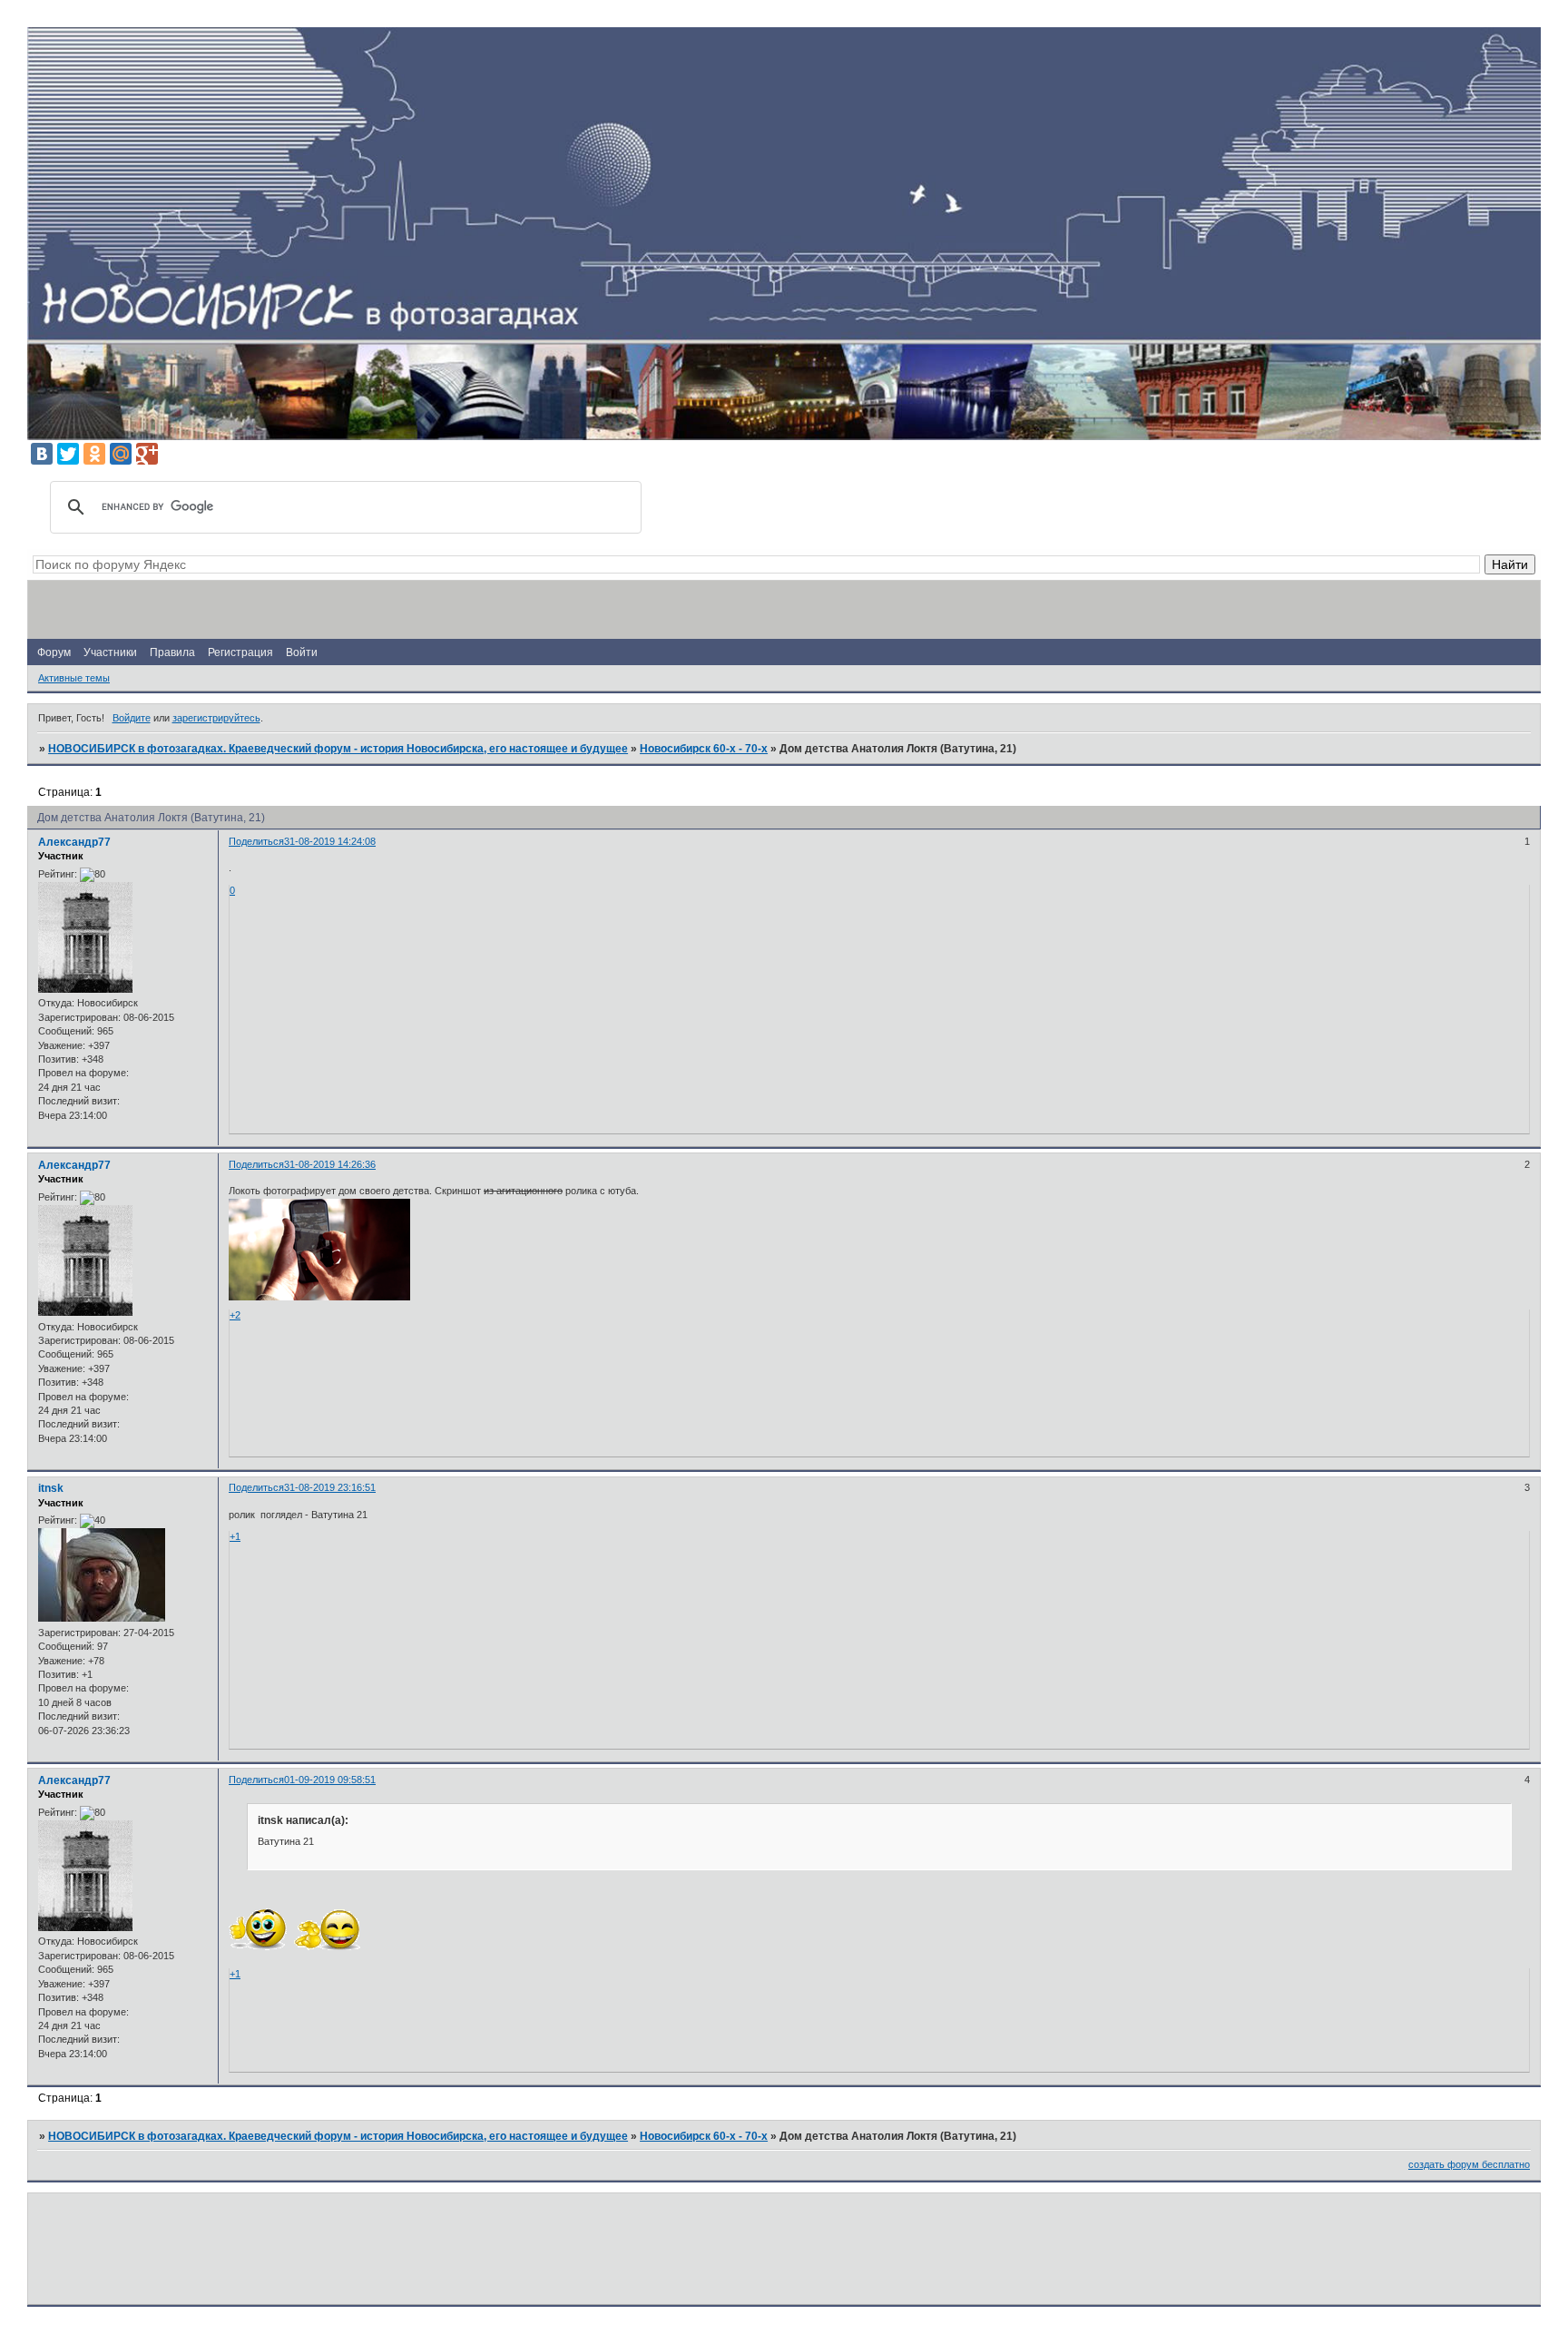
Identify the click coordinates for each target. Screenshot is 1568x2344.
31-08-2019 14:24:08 (330, 841)
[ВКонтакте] (42, 454)
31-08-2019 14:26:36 (330, 1164)
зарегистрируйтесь (216, 718)
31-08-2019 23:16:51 (330, 1487)
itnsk (51, 1488)
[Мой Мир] (121, 454)
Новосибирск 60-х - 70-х (704, 749)
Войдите (132, 718)
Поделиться (256, 841)
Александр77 (74, 842)
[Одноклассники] (94, 454)
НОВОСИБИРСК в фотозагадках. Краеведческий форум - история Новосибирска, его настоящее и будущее (338, 749)
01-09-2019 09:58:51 (330, 1780)
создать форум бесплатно (1469, 2164)
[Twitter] (68, 454)
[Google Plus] (147, 454)
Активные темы (74, 678)
